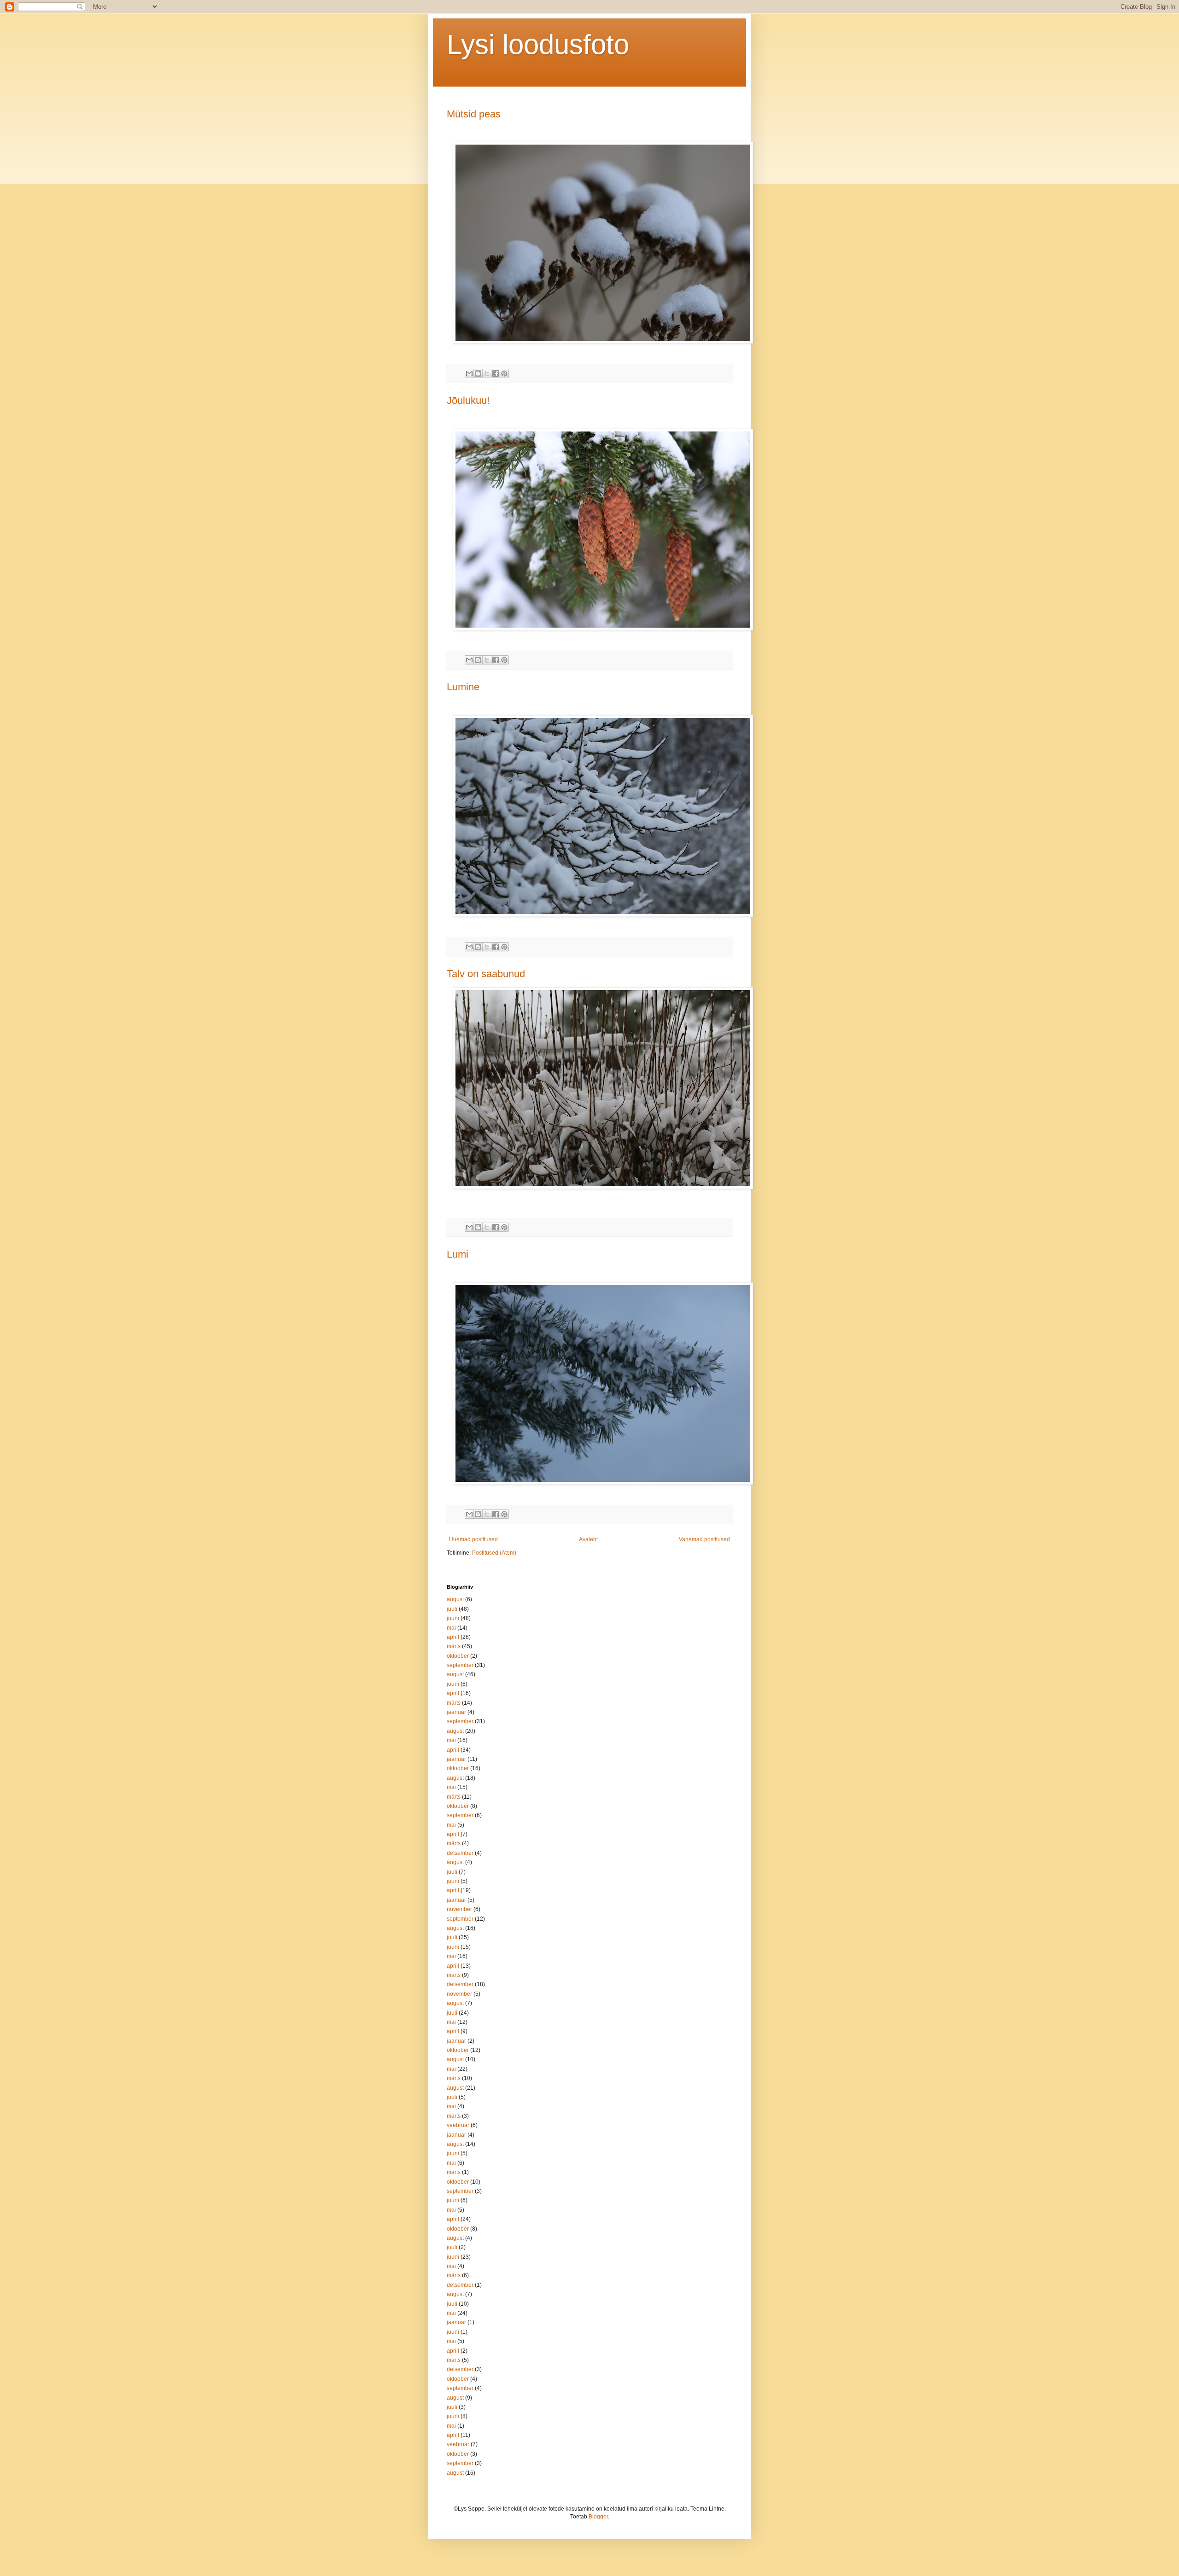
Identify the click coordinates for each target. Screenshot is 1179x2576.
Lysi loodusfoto (538, 44)
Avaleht (588, 1539)
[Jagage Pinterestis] (504, 373)
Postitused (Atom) (494, 1553)
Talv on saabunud (486, 974)
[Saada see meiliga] (469, 373)
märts (454, 1646)
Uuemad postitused (473, 1539)
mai (451, 1628)
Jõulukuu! (468, 400)
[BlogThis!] (478, 373)
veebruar (458, 2125)
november (459, 1909)
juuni (453, 1618)
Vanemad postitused (704, 1539)
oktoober (458, 1656)
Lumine (463, 687)
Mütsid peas (474, 114)
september (460, 1665)
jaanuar (456, 1712)
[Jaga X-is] (487, 373)
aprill (453, 1637)
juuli (452, 1609)
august (455, 1599)
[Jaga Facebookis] (496, 373)
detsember (460, 1853)
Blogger (598, 2517)
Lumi (458, 1254)
